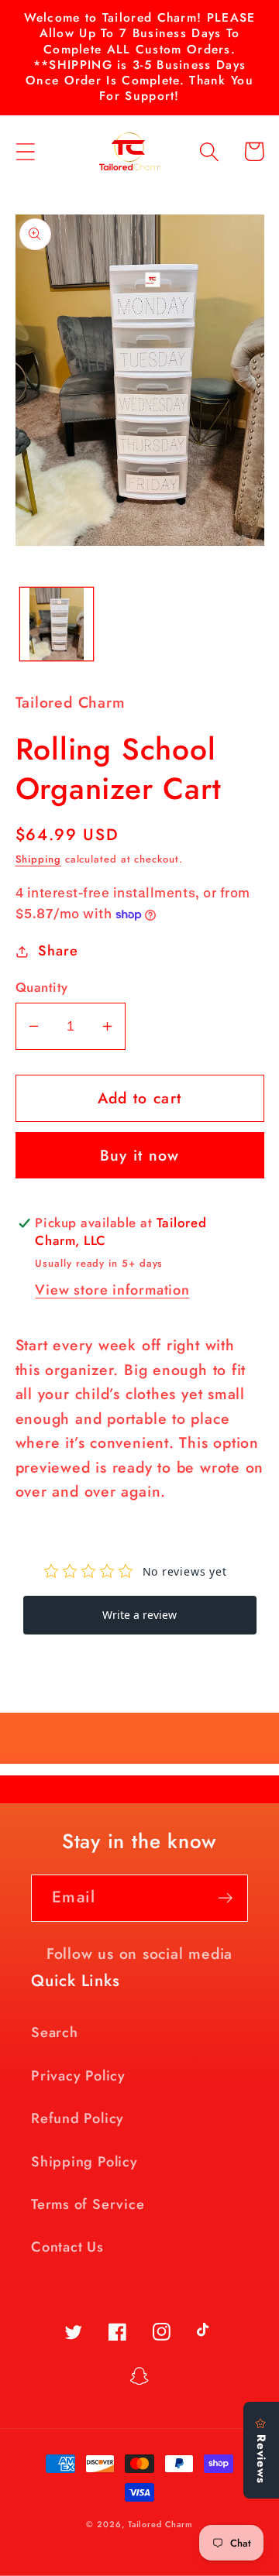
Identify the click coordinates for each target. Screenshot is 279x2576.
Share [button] (58, 951)
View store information (112, 1290)
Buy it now (140, 1155)
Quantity (42, 988)
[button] (25, 151)
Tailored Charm (160, 2524)
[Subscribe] (225, 1898)
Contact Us (67, 2247)
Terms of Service (88, 2204)
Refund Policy (77, 2118)
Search (55, 2032)
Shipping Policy (84, 2162)
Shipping (38, 859)
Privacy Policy (78, 2076)
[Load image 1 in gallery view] (57, 624)
